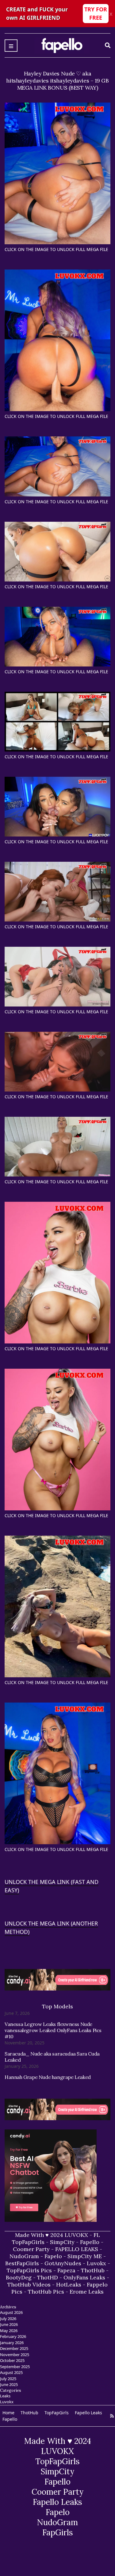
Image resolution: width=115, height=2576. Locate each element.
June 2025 (9, 2384)
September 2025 (15, 2367)
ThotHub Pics (46, 2292)
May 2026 (9, 2331)
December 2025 (14, 2348)
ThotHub (93, 2270)
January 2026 (12, 2343)
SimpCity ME (85, 2256)
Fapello (90, 2242)
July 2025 (8, 2379)
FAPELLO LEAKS (77, 2249)
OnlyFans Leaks (84, 2277)
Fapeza (66, 2270)
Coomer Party (31, 2249)
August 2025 (11, 2372)
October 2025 (12, 2360)
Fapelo (53, 2256)
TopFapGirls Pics (29, 2270)
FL (97, 2235)
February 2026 (13, 2336)
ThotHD (48, 2277)
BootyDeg (19, 2277)
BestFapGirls (22, 2263)
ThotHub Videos (29, 2284)
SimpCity (62, 2242)
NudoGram (24, 2256)
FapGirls (58, 2532)
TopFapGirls (28, 2242)
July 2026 (8, 2319)
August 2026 (11, 2312)
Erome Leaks (87, 2292)
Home (8, 2413)
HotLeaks (69, 2284)
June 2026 (9, 2324)
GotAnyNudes (63, 2263)
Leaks (5, 2396)
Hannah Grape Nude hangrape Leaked (48, 2077)
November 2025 (15, 2355)
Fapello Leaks (88, 2413)
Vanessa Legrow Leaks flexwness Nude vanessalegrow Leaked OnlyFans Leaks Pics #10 (53, 2030)
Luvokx (96, 2263)
